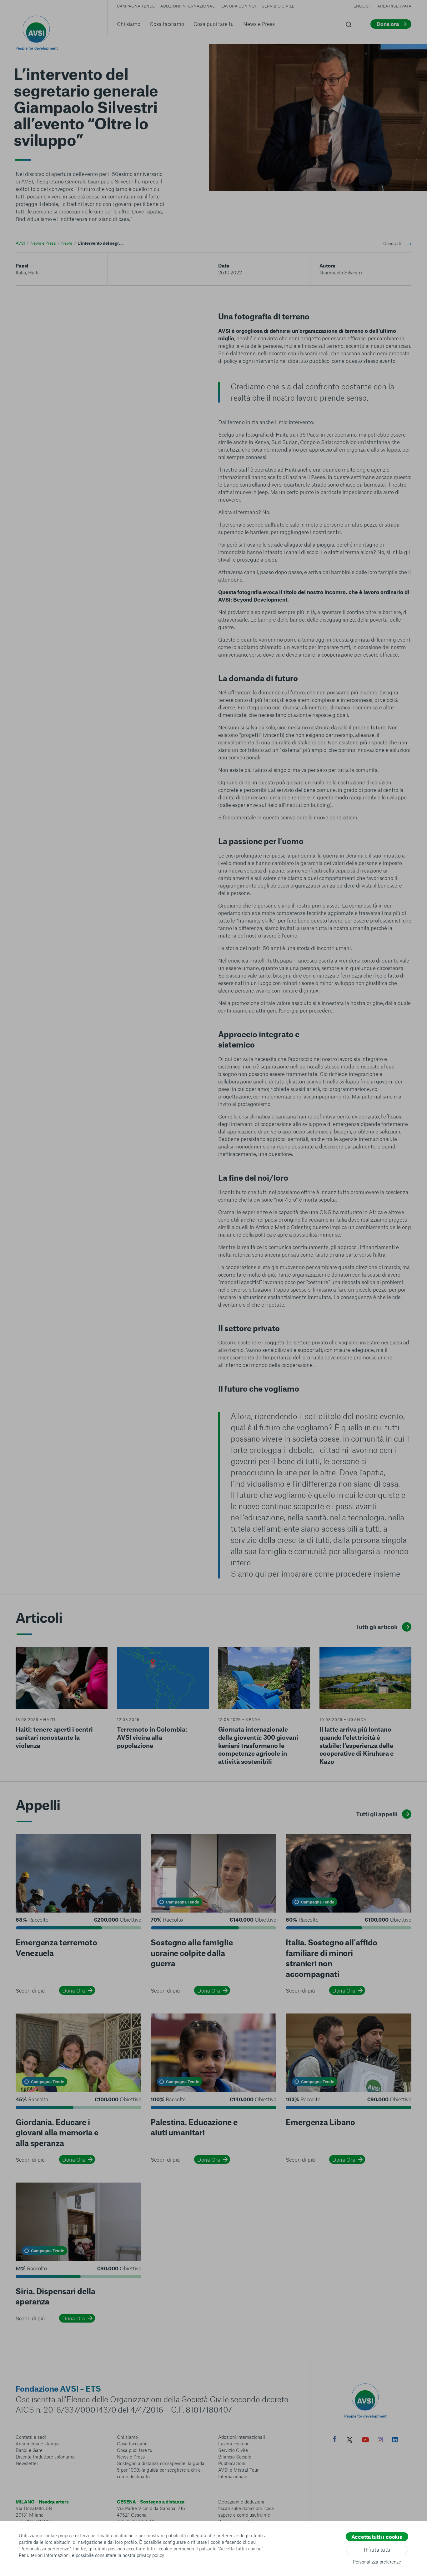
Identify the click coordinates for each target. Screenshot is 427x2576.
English (363, 6)
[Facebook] (335, 2440)
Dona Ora (74, 1990)
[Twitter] (349, 2441)
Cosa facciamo (167, 24)
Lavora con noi (239, 6)
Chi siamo (129, 24)
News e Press (259, 24)
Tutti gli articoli (376, 1627)
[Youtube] (365, 2441)
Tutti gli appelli (377, 1814)
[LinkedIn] (395, 2440)
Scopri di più (30, 1990)
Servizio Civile (278, 6)
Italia (21, 272)
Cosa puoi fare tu (214, 24)
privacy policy (150, 2555)
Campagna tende (136, 6)
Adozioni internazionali (188, 6)
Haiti (33, 272)
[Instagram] (380, 2440)
